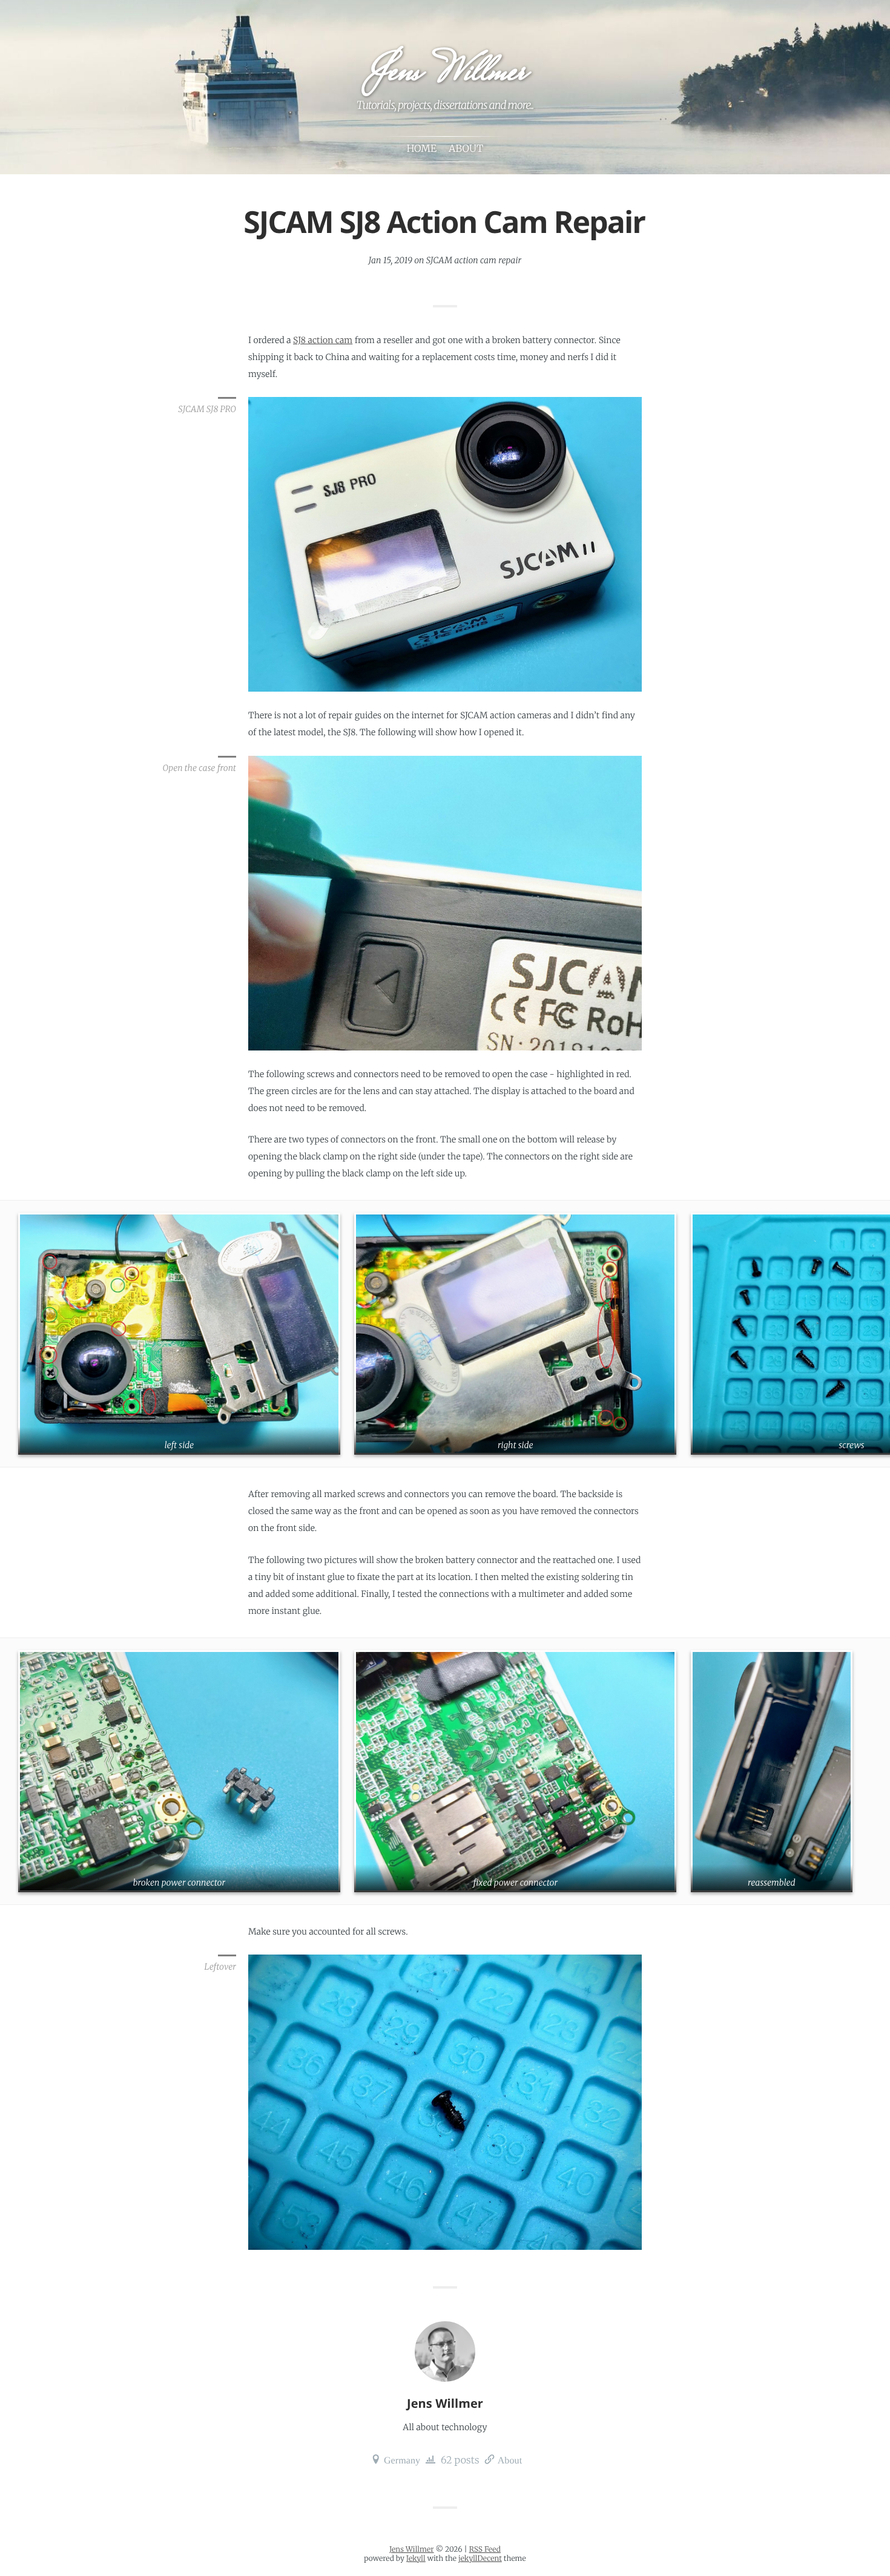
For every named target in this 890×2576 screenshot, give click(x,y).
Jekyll (416, 2559)
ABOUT (466, 149)
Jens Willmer (444, 74)
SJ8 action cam (323, 340)
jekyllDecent (480, 2559)
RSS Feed (485, 2550)
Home (422, 149)
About (510, 2459)
